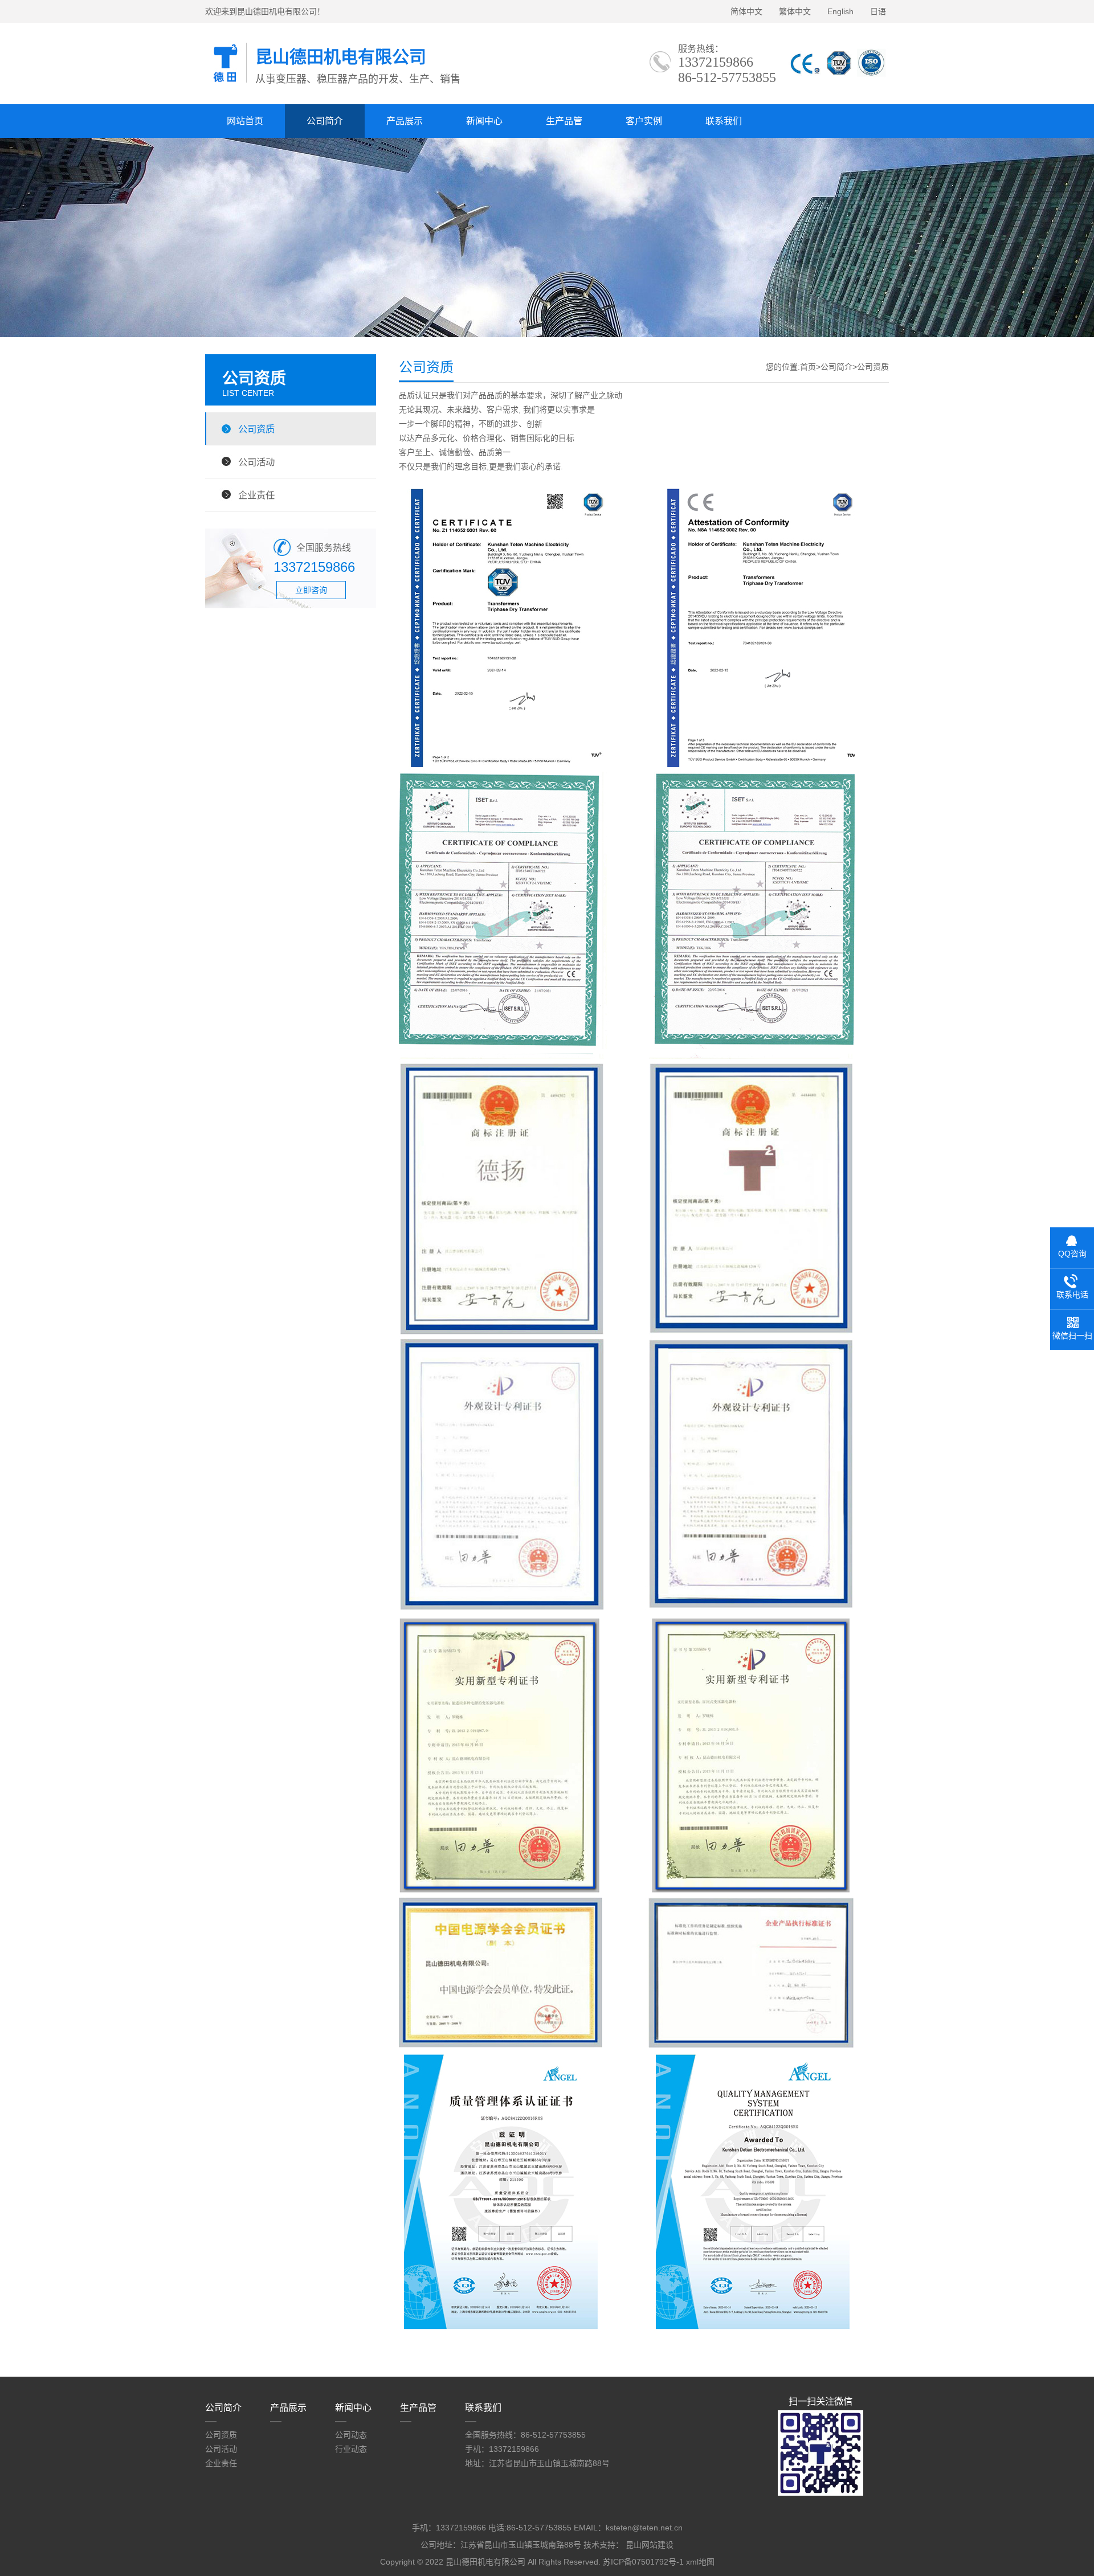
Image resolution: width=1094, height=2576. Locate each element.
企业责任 (256, 495)
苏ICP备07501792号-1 (643, 2562)
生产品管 (564, 121)
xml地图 (700, 2562)
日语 (878, 11)
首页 (808, 367)
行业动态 (351, 2449)
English (840, 11)
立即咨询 (311, 590)
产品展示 (405, 121)
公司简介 (325, 121)
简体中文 (746, 11)
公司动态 (351, 2435)
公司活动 (256, 462)
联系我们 (724, 121)
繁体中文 (795, 11)
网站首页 (245, 121)
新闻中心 (484, 121)
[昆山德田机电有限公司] (226, 83)
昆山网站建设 (650, 2545)
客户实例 (644, 121)
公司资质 (256, 429)
